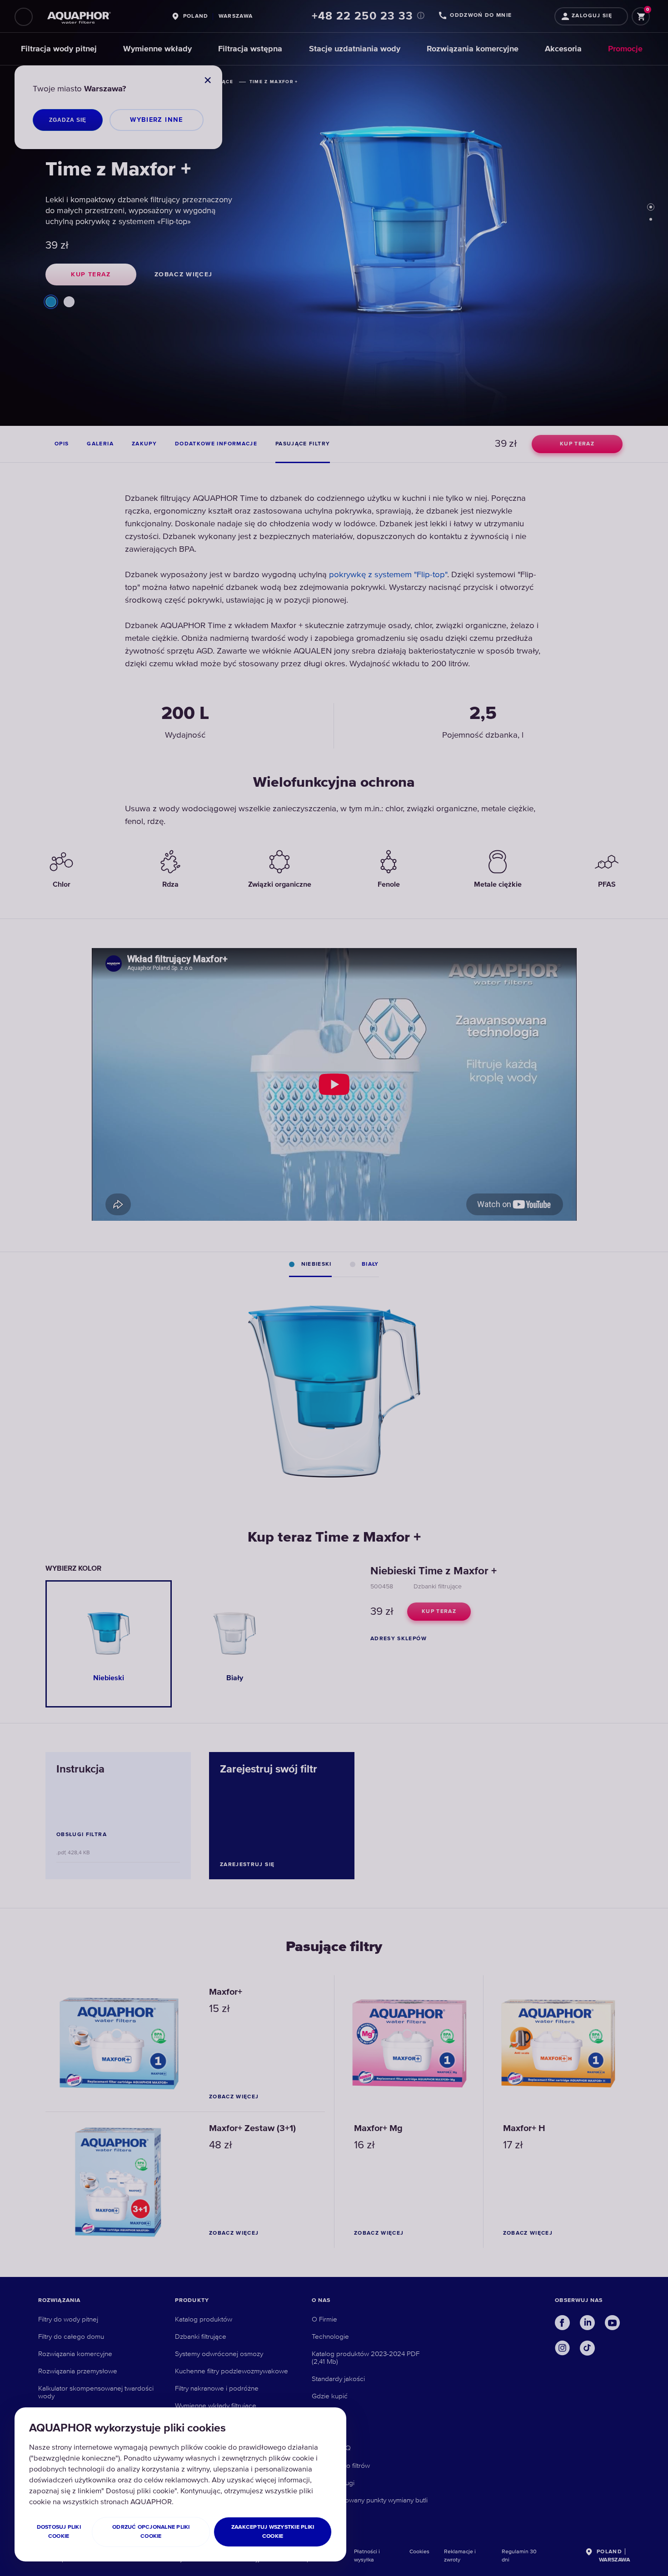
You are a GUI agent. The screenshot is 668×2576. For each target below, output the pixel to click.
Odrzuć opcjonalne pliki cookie (151, 2532)
